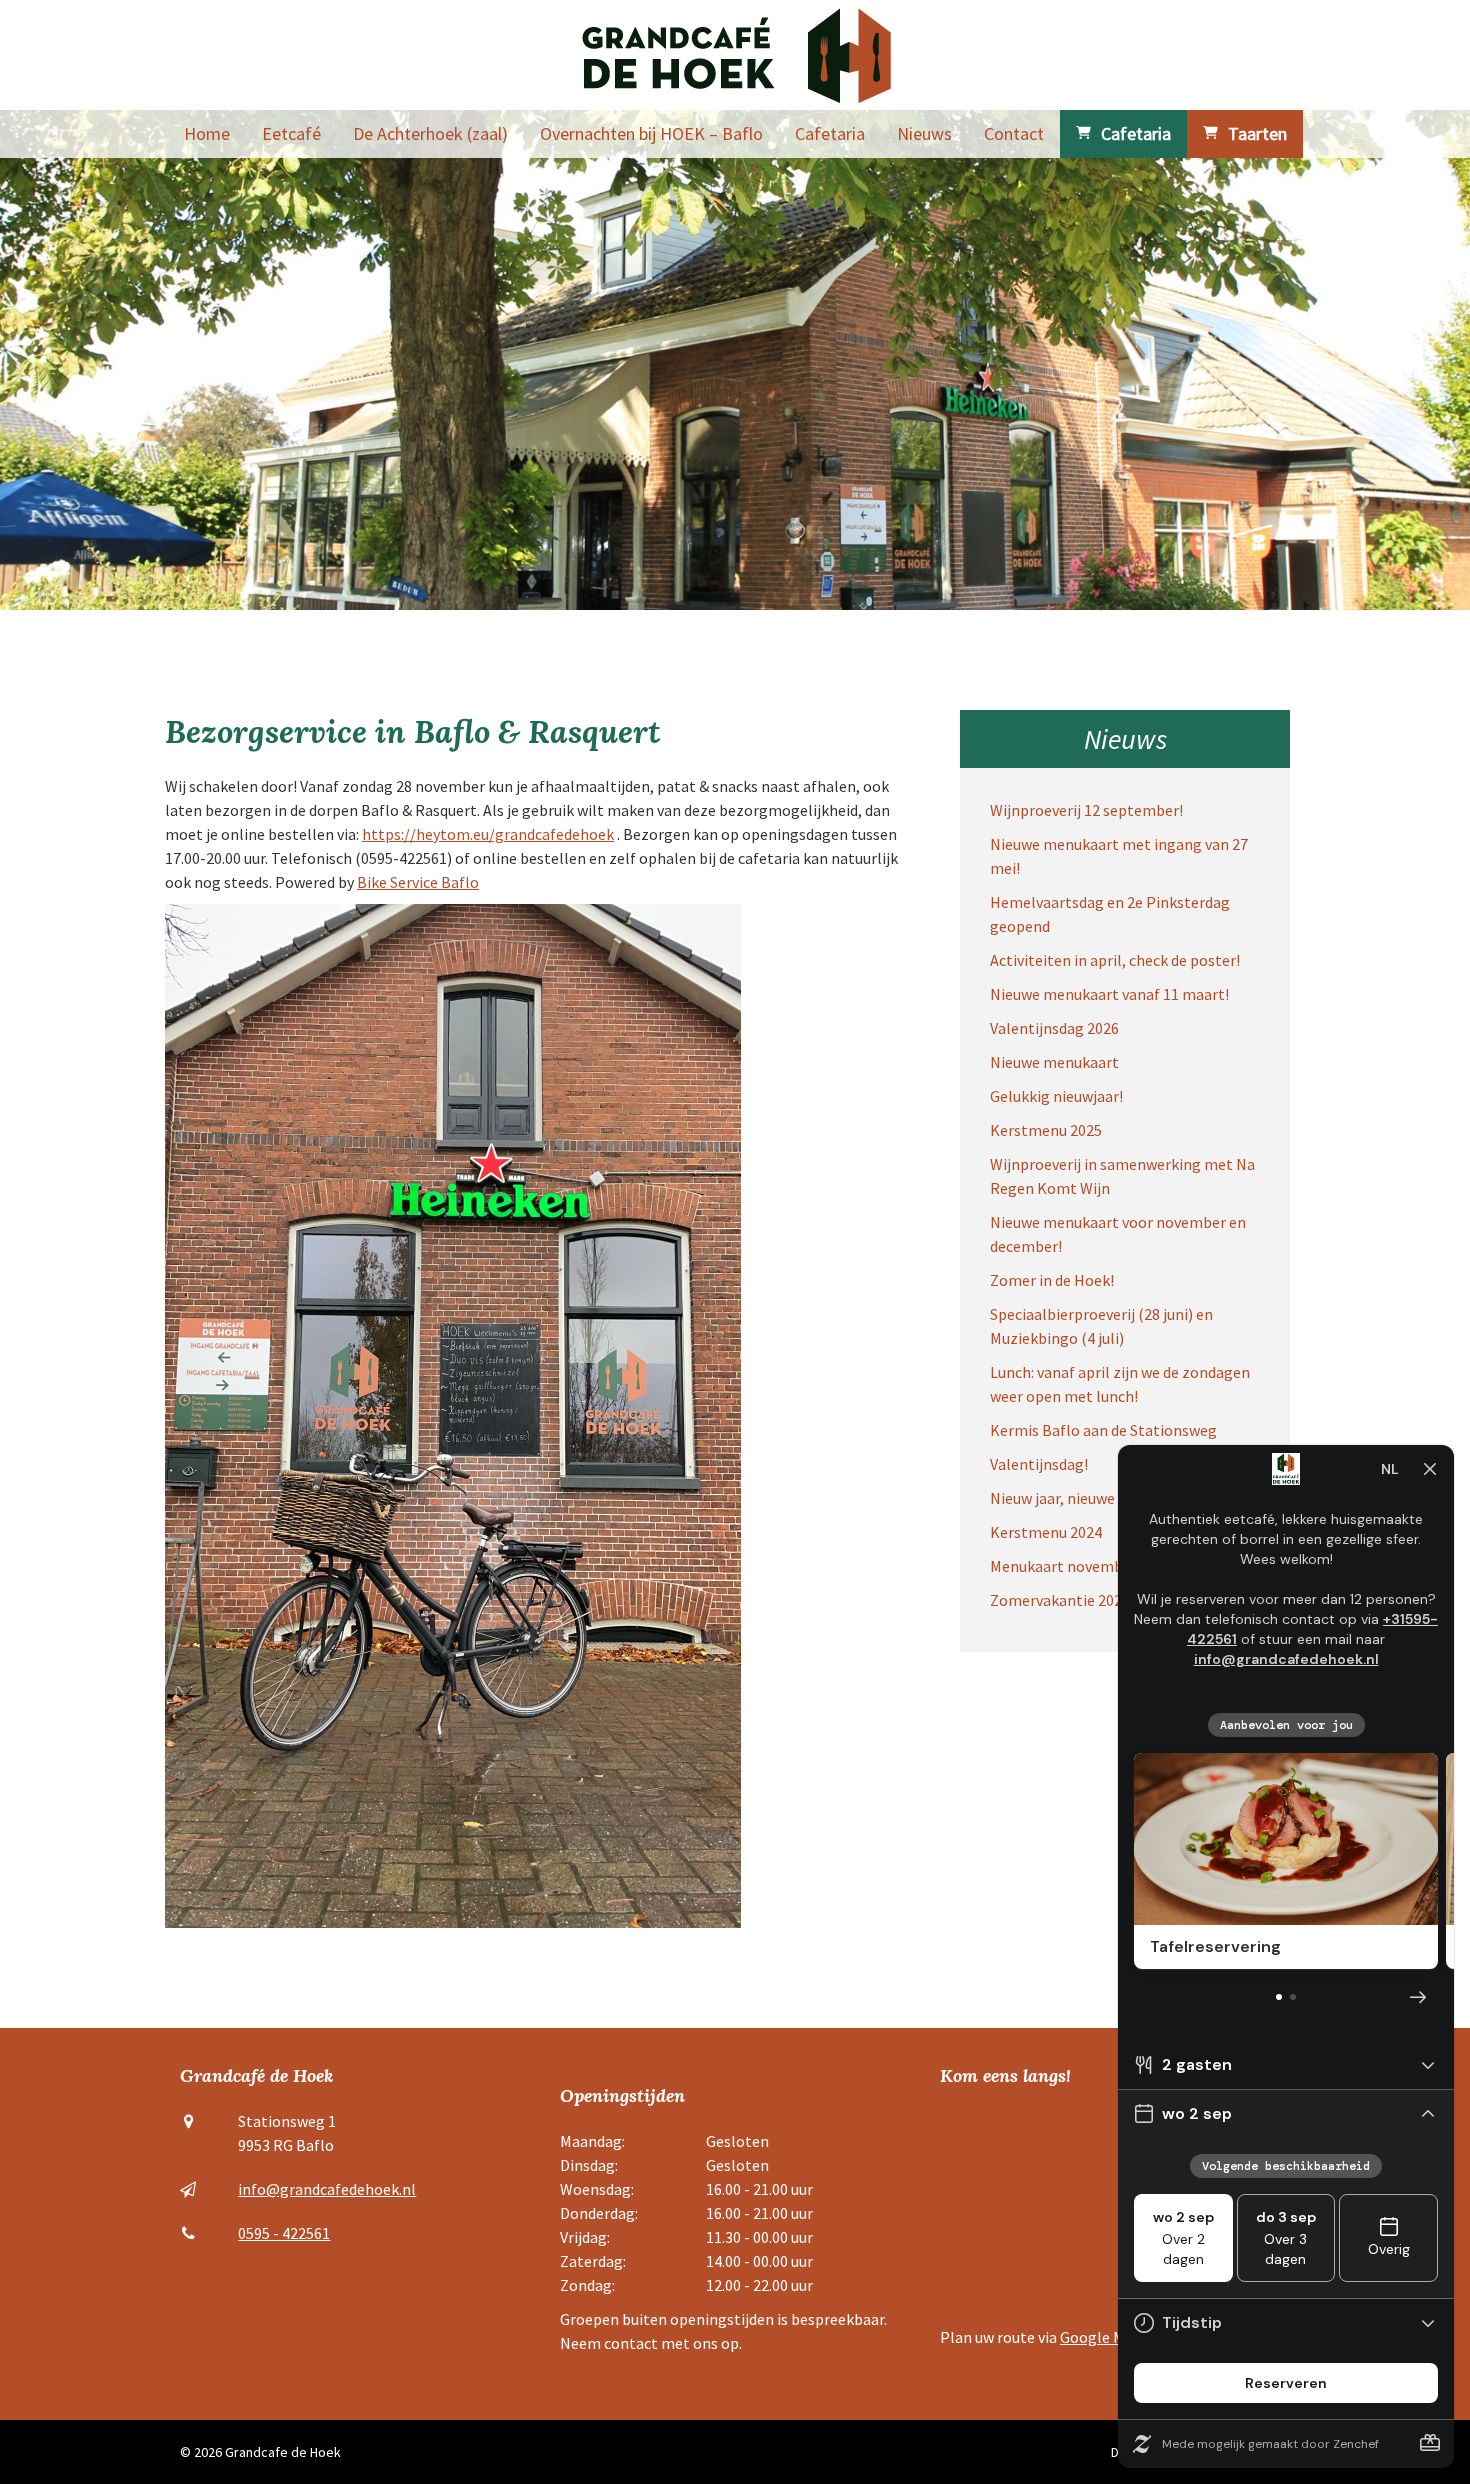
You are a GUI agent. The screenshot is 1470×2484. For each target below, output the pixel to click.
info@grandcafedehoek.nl (327, 2189)
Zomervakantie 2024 (1060, 1600)
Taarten (1257, 133)
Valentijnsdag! (1039, 1464)
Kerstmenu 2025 (1046, 1130)
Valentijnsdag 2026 (1054, 1028)
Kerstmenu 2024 (1046, 1532)
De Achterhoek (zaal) (430, 133)
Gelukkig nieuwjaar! (1056, 1096)
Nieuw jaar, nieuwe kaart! (1074, 1498)
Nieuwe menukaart (1054, 1062)
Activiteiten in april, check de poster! (1115, 960)
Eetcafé (291, 133)
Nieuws (924, 133)
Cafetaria (830, 133)
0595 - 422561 (284, 2233)
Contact (1014, 133)
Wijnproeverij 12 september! (1086, 810)
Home (207, 133)
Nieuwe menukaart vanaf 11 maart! (1109, 994)
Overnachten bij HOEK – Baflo (651, 133)
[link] (418, 882)
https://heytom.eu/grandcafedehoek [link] (488, 834)
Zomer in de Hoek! (1052, 1280)
